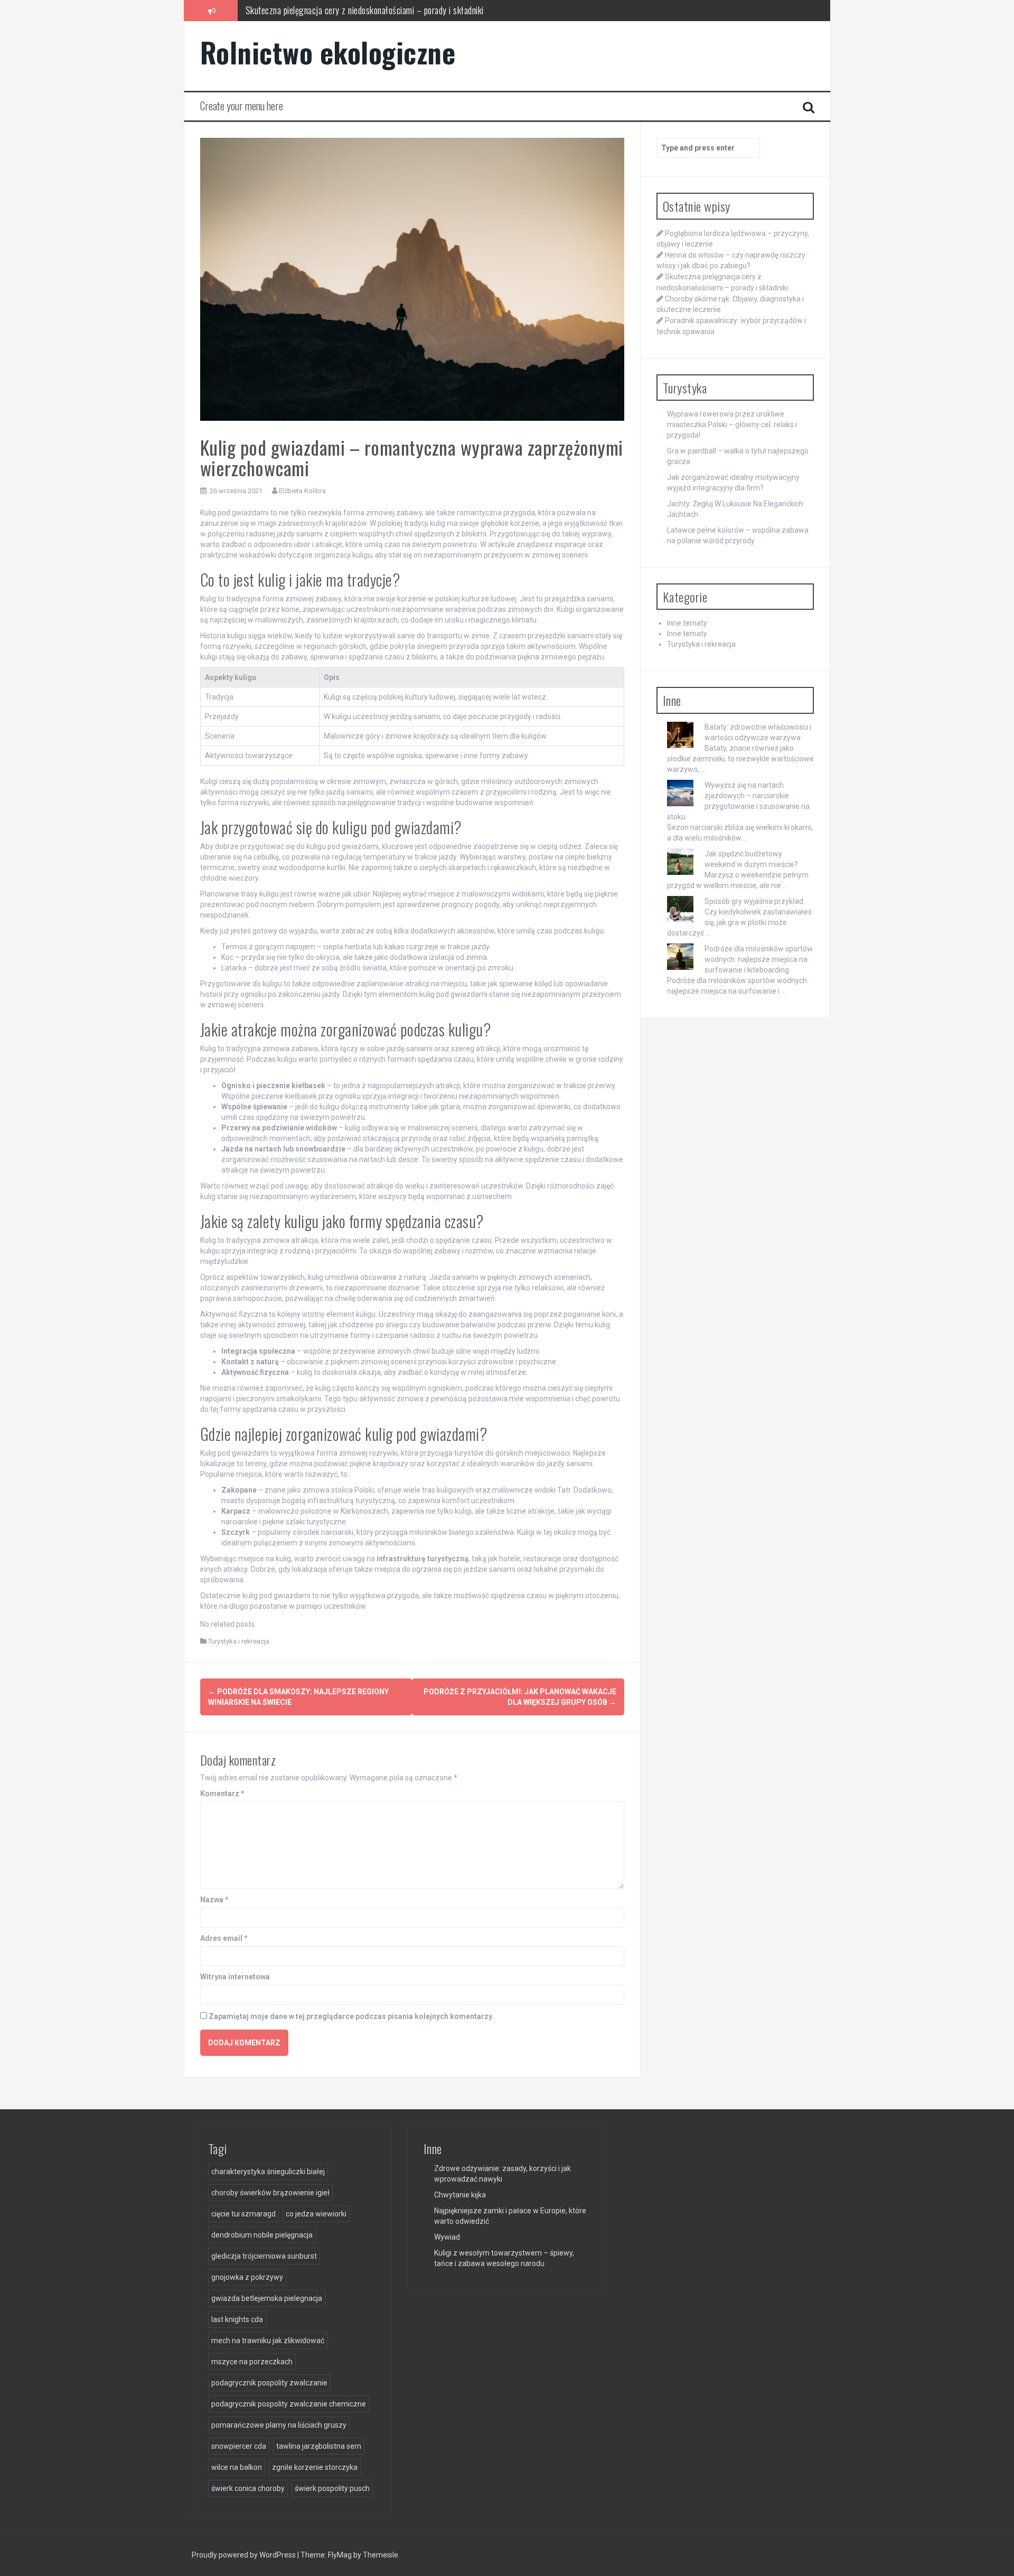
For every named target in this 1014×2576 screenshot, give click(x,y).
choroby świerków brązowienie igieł (270, 2193)
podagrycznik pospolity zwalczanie (269, 2383)
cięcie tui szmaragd (243, 2214)
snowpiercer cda (239, 2446)
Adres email (224, 1938)
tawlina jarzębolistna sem (319, 2446)
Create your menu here (242, 106)
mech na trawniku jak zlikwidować (268, 2341)
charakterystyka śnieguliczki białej (268, 2172)
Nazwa (214, 1900)
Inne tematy (687, 623)
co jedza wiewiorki (316, 2214)
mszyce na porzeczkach (252, 2362)
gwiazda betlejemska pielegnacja (267, 2298)
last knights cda (237, 2319)
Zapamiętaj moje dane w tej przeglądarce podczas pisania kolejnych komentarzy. (351, 2016)
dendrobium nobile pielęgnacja (262, 2235)
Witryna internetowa (235, 1977)
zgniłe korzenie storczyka (315, 2467)
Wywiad (447, 2237)
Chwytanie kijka (460, 2195)
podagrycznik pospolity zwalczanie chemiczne (289, 2404)
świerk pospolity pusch (332, 2488)
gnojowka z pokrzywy (247, 2277)
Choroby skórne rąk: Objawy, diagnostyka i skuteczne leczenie (351, 10)
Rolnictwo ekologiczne (328, 52)
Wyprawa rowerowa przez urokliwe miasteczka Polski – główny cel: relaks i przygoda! (732, 424)
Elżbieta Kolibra (302, 491)
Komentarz (222, 1794)
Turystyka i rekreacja (239, 1641)
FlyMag (340, 2555)
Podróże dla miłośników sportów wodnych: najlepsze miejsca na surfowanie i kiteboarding (759, 959)
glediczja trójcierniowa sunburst (264, 2256)
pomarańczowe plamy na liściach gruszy (279, 2425)
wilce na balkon (237, 2467)
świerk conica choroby (248, 2488)
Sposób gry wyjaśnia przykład (754, 901)
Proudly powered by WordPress (245, 2555)
